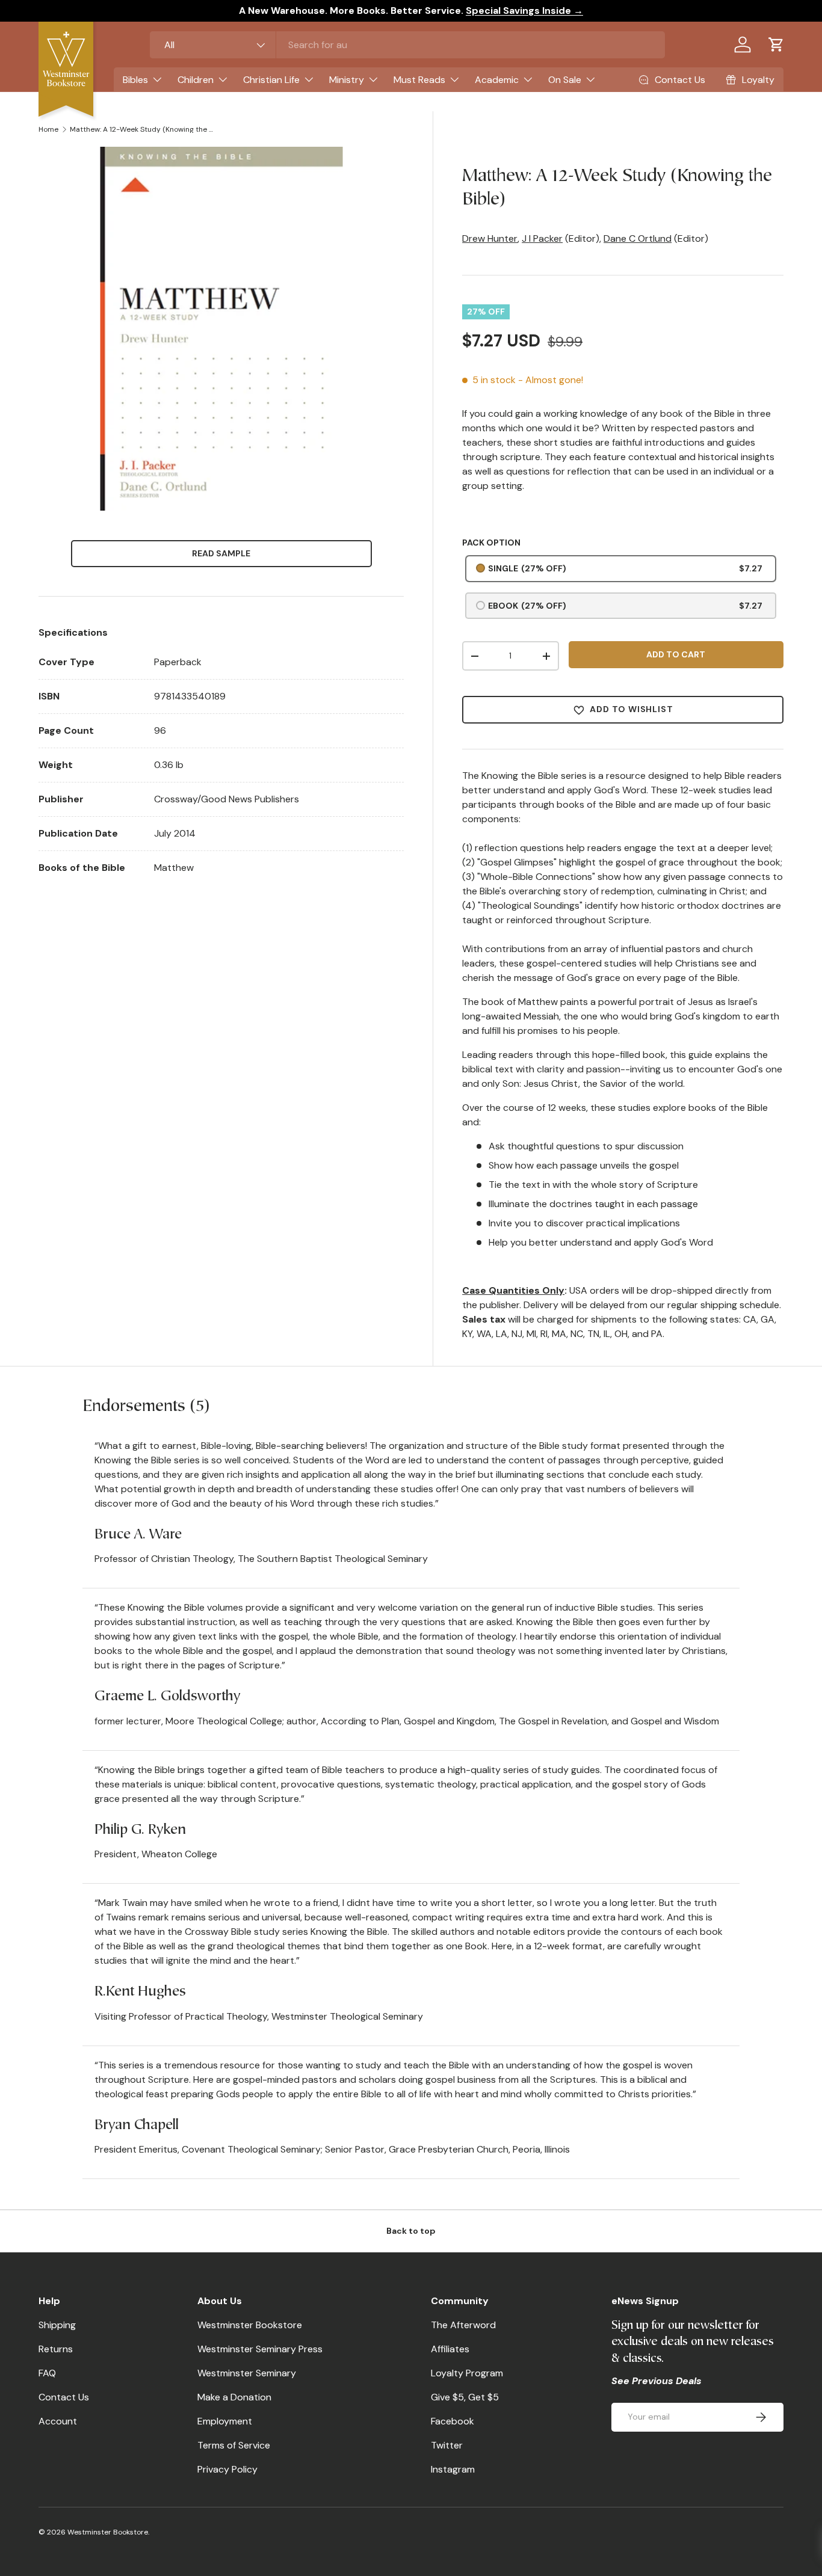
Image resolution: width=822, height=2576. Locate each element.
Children (196, 80)
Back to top (411, 2231)
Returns (56, 2349)
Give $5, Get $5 (465, 2397)
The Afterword (463, 2325)
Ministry (347, 80)
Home (48, 129)
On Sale (565, 80)
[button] (776, 45)
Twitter (447, 2445)
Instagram (453, 2469)
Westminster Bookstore (250, 2325)
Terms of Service (234, 2445)
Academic (497, 80)
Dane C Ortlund (638, 238)
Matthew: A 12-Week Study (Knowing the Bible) (142, 129)
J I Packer (542, 238)
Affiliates (450, 2349)
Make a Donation (234, 2397)
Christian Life (271, 80)
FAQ (47, 2373)
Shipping (57, 2325)
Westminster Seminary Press (260, 2349)
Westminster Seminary (247, 2373)
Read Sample (221, 553)
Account (58, 2421)
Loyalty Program (467, 2373)
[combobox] (408, 45)
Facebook (453, 2421)
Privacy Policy (227, 2469)
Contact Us (64, 2397)
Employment (225, 2421)
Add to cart (676, 654)
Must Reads (419, 80)
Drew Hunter (490, 238)
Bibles (135, 80)
